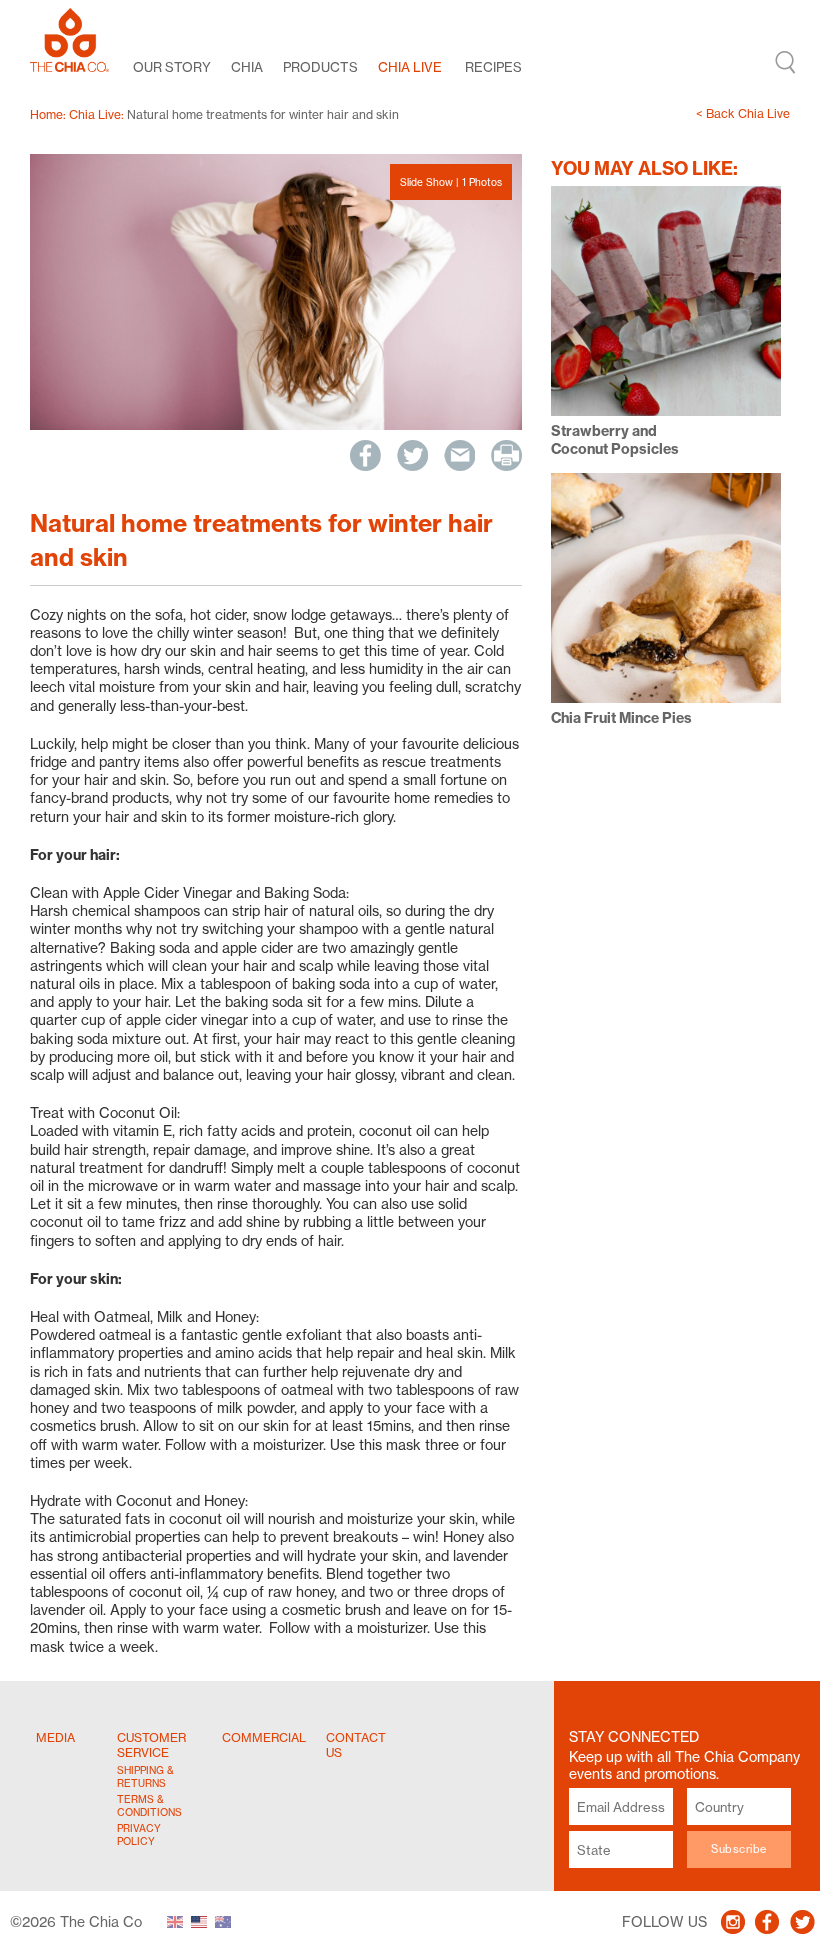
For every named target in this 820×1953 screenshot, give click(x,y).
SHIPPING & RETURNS (145, 1776)
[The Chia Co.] (69, 40)
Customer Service (151, 1745)
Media (55, 1737)
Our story (172, 67)
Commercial (264, 1737)
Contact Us (356, 1745)
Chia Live (410, 67)
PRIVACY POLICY (139, 1834)
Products (320, 67)
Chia (247, 67)
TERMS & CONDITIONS (148, 1805)
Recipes (493, 67)
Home (46, 114)
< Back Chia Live (743, 113)
